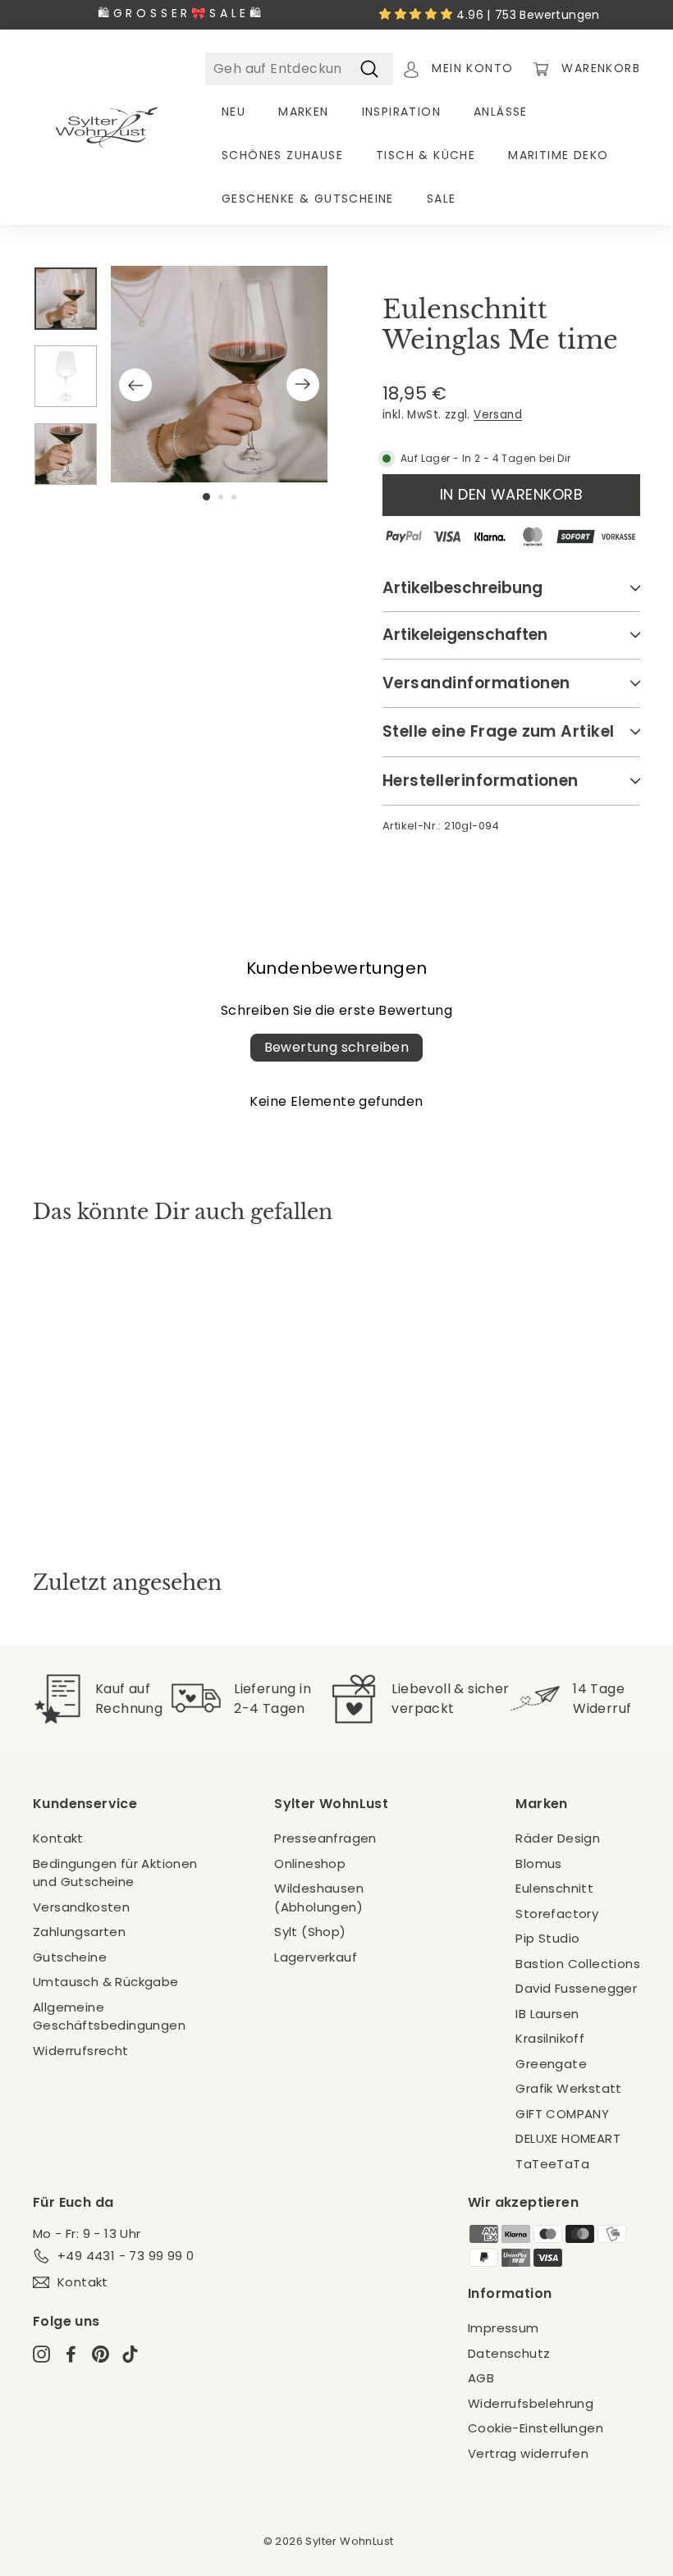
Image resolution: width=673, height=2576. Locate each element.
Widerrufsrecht (81, 2051)
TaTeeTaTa (552, 2164)
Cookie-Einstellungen (536, 2428)
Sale (442, 199)
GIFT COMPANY (562, 2114)
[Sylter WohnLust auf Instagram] (41, 2353)
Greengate (551, 2064)
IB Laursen (547, 2014)
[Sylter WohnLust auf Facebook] (71, 2353)
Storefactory (557, 1914)
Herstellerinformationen (481, 781)
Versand (498, 415)
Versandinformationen (476, 683)
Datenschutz (509, 2353)
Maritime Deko (558, 155)
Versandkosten (81, 1907)
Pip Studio (547, 1938)
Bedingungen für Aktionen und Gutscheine (115, 1873)
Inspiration (401, 112)
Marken (303, 112)
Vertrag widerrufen (528, 2453)
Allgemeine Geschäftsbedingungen (109, 2016)
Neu (233, 112)
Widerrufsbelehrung (531, 2403)
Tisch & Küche (426, 155)
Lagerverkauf (316, 1957)
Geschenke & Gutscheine (308, 199)
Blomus (538, 1863)
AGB (481, 2378)
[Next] (303, 385)
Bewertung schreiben (337, 1047)
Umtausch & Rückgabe (106, 1982)
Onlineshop (310, 1863)
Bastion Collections (578, 1964)
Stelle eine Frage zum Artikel (499, 731)
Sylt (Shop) (310, 1932)
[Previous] (135, 385)
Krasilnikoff (550, 2038)
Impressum (504, 2328)
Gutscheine (70, 1957)
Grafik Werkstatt (568, 2088)
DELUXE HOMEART (568, 2138)
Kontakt (58, 1838)
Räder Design (558, 1838)
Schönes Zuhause (282, 155)
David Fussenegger (576, 1988)
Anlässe (501, 112)
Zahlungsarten (79, 1932)
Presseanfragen (325, 1838)
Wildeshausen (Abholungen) (319, 1898)
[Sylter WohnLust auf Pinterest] (101, 2353)
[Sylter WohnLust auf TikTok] (130, 2353)
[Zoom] (219, 374)
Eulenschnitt (554, 1888)
